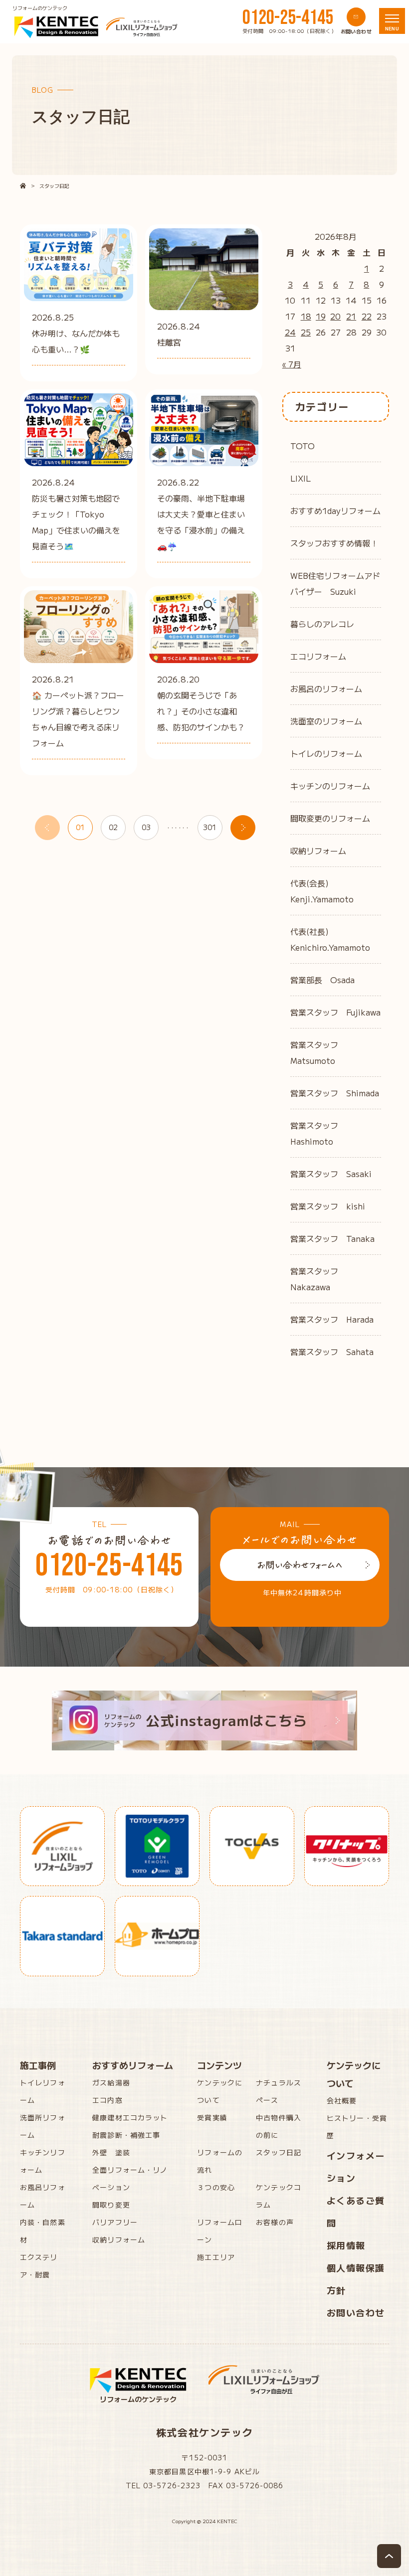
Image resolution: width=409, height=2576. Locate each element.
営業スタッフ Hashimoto (318, 1133)
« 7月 (292, 364)
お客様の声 (275, 2222)
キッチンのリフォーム (330, 786)
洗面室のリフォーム (326, 721)
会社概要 (342, 2100)
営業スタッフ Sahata (332, 1352)
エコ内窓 (107, 2100)
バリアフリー (115, 2222)
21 (351, 316)
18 (306, 316)
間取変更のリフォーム (330, 818)
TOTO (303, 446)
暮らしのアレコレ (322, 624)
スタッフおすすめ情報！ (334, 543)
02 (113, 827)
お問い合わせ (356, 2312)
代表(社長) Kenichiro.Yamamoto (330, 939)
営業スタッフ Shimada (335, 1093)
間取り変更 (111, 2205)
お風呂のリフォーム (326, 688)
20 (335, 316)
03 (146, 827)
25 (306, 332)
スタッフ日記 (279, 2152)
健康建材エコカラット (130, 2117)
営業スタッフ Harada (332, 1319)
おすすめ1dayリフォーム (335, 511)
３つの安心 (216, 2187)
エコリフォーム (318, 656)
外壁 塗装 (111, 2152)
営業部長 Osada (322, 980)
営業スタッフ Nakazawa (318, 1279)
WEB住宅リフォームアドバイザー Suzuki (335, 583)
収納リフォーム (318, 851)
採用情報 (346, 2245)
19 (321, 316)
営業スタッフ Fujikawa (335, 1012)
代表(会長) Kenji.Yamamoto (322, 891)
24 (290, 332)
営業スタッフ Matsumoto (318, 1052)
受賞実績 (212, 2117)
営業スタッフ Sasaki (331, 1174)
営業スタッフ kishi (328, 1206)
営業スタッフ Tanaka (332, 1238)
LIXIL (301, 478)
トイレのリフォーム (326, 753)
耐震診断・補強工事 (126, 2135)
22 (367, 316)
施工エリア (216, 2257)
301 (210, 827)
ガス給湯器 (111, 2082)
